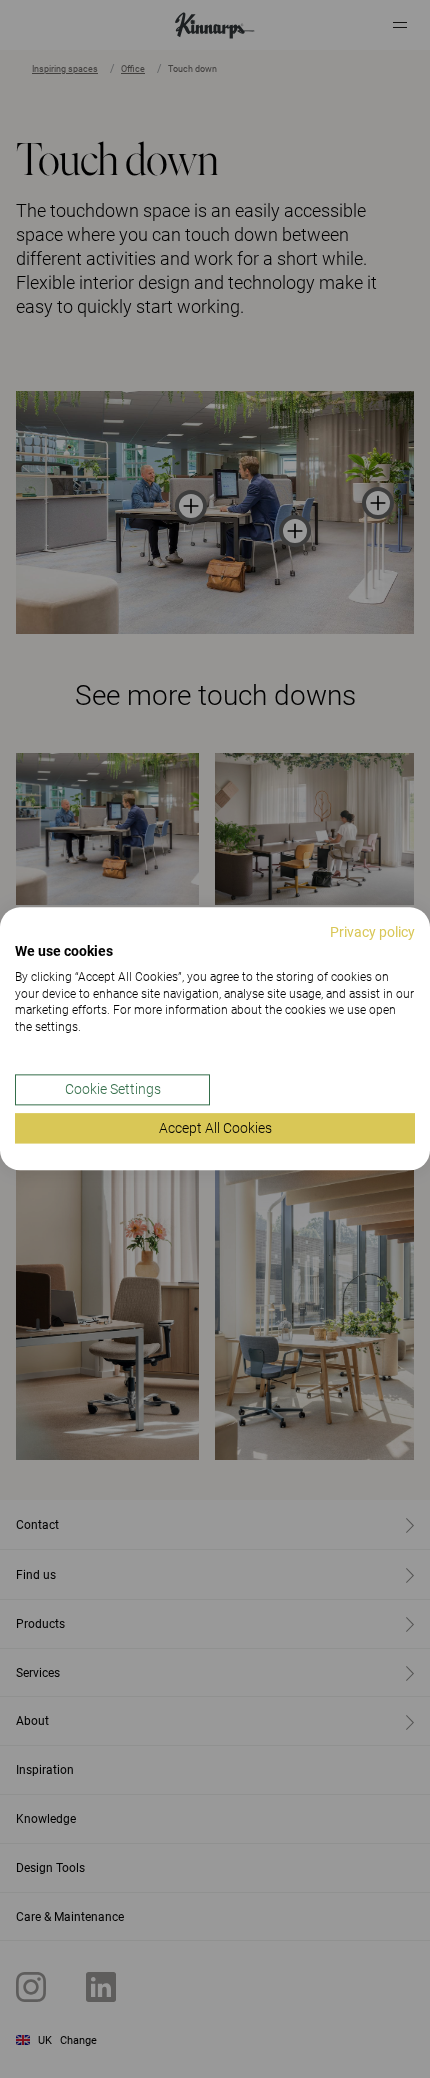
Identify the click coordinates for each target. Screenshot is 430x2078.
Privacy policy (372, 932)
